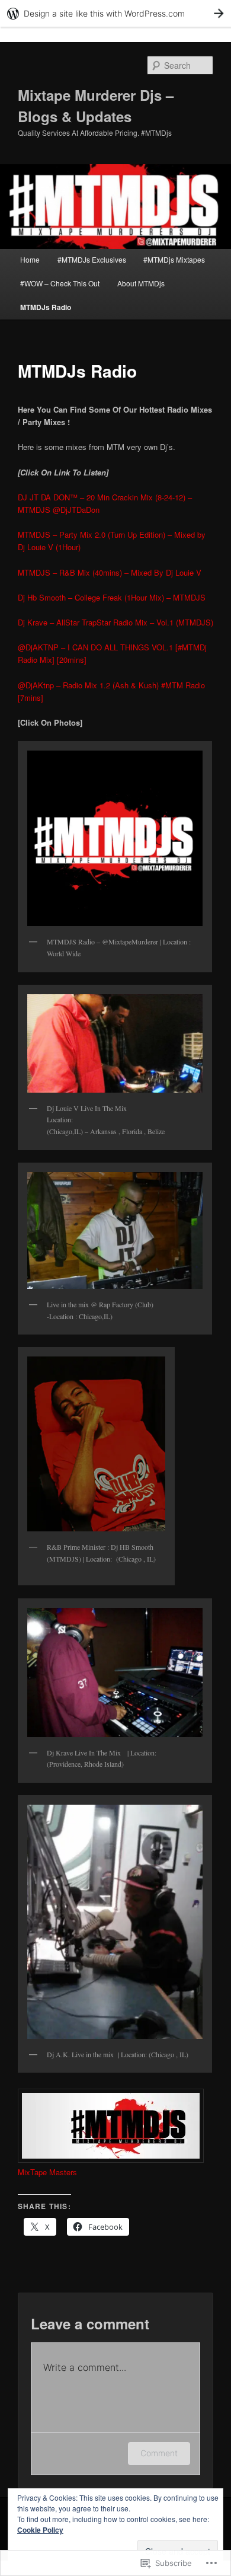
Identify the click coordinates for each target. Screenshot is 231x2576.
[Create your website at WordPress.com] (115, 13)
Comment (159, 2453)
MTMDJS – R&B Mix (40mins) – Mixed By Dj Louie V (110, 572)
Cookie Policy (40, 2530)
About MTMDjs (141, 283)
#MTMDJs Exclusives (92, 259)
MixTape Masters (47, 2172)
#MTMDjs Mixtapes (174, 259)
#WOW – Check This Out (60, 283)
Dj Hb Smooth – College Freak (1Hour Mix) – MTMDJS (112, 597)
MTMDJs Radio (46, 307)
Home (30, 259)
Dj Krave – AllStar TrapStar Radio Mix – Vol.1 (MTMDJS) (115, 622)
